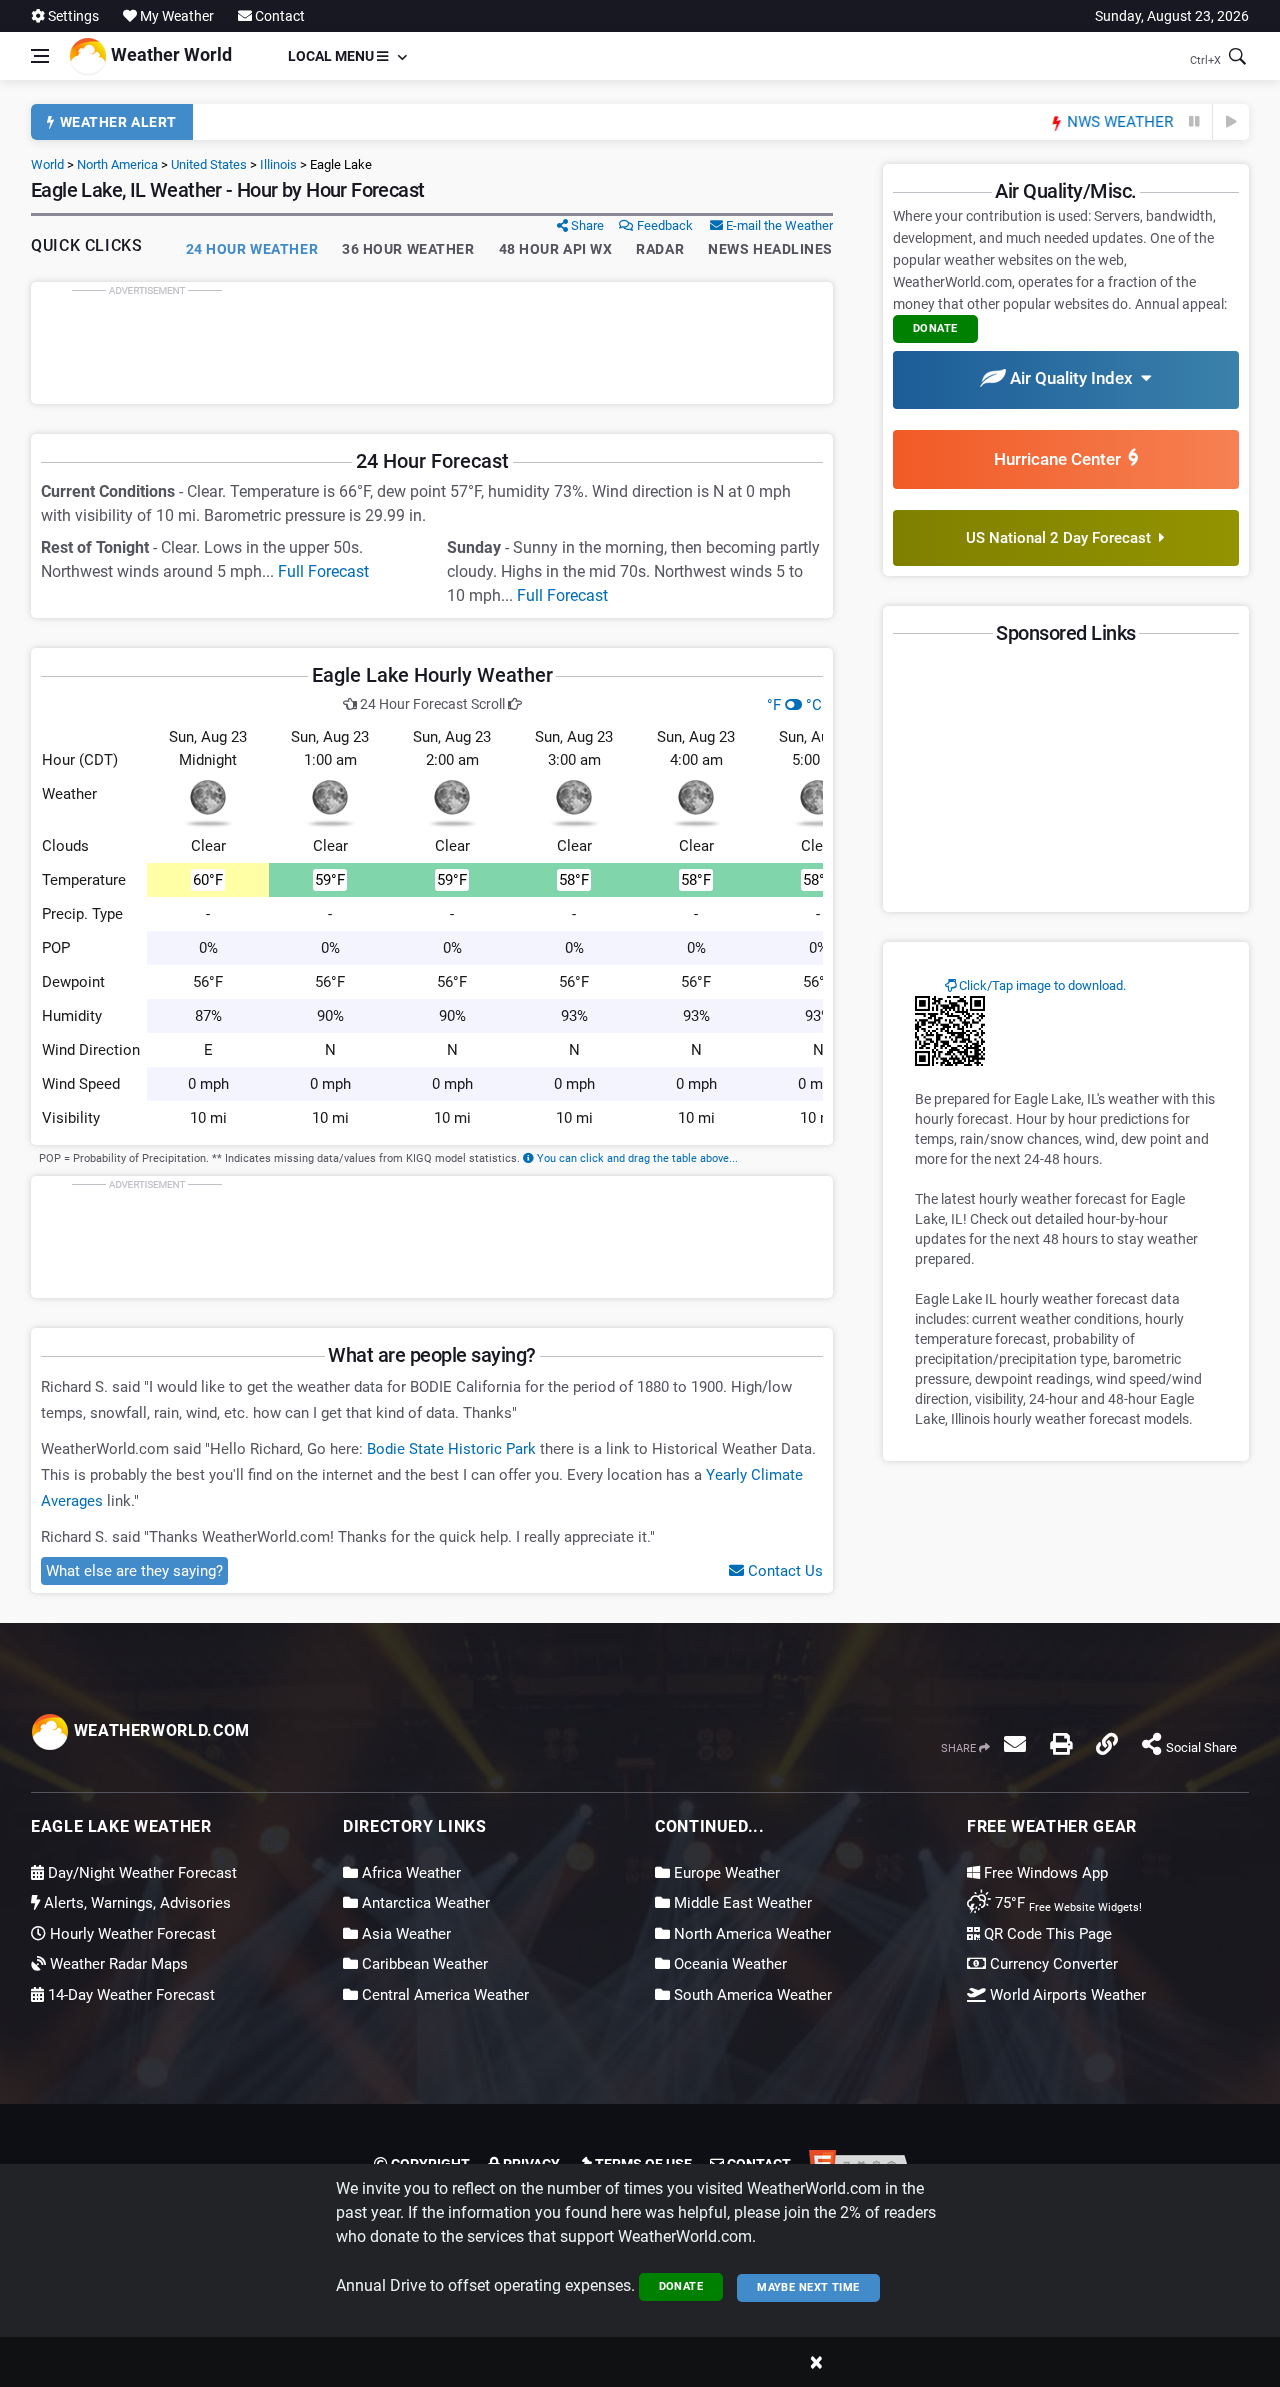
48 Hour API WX (556, 249)
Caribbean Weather (423, 1964)
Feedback (663, 225)
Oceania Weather (728, 1964)
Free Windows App (1044, 1873)
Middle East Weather (741, 1903)
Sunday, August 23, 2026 (1172, 16)
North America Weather (750, 1934)
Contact (278, 16)
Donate (681, 2286)
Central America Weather (443, 1995)
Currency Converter (1052, 1964)
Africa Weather (409, 1873)
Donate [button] (935, 328)
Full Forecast (323, 571)
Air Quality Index (1073, 378)
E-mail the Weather (778, 225)
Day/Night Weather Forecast (140, 1873)
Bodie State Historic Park (451, 1449)
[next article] (1231, 122)
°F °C (794, 705)
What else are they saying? (134, 1571)
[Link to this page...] (1107, 1744)
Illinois (278, 164)
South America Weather (751, 1995)
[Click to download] (950, 1030)
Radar (660, 249)
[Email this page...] (1015, 1744)
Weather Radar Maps (117, 1964)
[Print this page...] (1061, 1744)
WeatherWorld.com (159, 1730)
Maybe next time (808, 2287)
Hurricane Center (1061, 459)
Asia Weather (404, 1934)
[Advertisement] (432, 343)
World (47, 164)
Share (586, 225)
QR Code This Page (1046, 1934)
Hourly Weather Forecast (131, 1934)
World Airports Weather (1066, 1995)
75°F (1066, 1903)
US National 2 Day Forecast (1062, 538)
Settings (72, 16)
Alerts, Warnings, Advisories (135, 1903)
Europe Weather (725, 1873)
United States (209, 164)
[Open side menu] (40, 56)
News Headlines (770, 249)
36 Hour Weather (408, 249)
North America (117, 164)
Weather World (169, 54)
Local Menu (332, 56)
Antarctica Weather (424, 1903)
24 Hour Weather (252, 249)
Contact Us (783, 1571)
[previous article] (1195, 122)
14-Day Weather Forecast (129, 1995)
